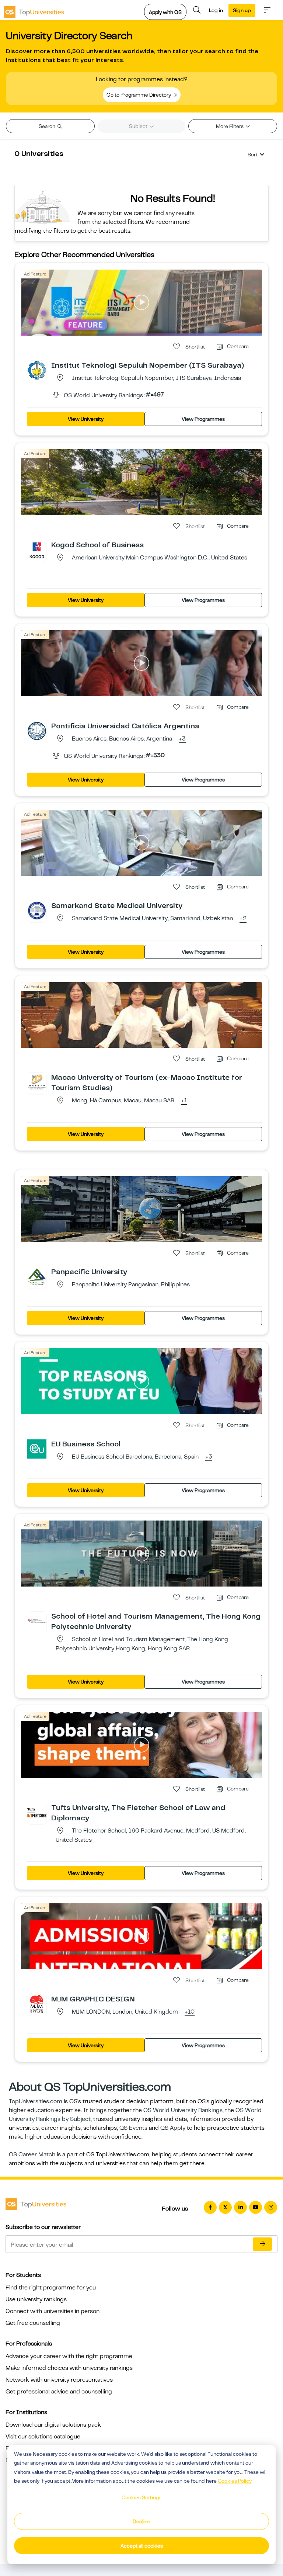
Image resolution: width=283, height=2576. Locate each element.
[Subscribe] (262, 2244)
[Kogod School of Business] (37, 549)
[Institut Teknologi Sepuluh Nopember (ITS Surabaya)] (37, 370)
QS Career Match (32, 2154)
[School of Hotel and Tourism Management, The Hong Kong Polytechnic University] (37, 1621)
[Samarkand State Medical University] (37, 910)
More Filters (230, 126)
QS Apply (173, 2128)
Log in (216, 10)
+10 (190, 2012)
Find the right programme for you (51, 2288)
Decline (141, 2521)
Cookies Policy (235, 2481)
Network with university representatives (59, 2380)
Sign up (242, 10)
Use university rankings (36, 2299)
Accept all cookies (142, 2546)
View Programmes (203, 419)
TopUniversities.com (36, 2101)
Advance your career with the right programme (69, 2356)
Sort (253, 155)
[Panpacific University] (37, 1276)
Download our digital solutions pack (53, 2425)
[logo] (34, 10)
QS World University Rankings (183, 2110)
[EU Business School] (37, 1449)
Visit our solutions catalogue (43, 2437)
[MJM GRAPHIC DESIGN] (37, 2004)
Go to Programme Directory (139, 95)
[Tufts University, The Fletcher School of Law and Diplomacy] (37, 1812)
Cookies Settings (141, 2497)
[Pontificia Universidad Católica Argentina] (37, 731)
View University (86, 419)
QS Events (133, 2128)
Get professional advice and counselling (59, 2392)
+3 (182, 739)
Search (48, 126)
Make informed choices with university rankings (69, 2368)
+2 (243, 919)
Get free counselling (33, 2323)
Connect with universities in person (53, 2311)
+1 (184, 1101)
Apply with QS (165, 12)
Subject (139, 126)
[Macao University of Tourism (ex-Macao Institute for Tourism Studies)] (37, 1082)
